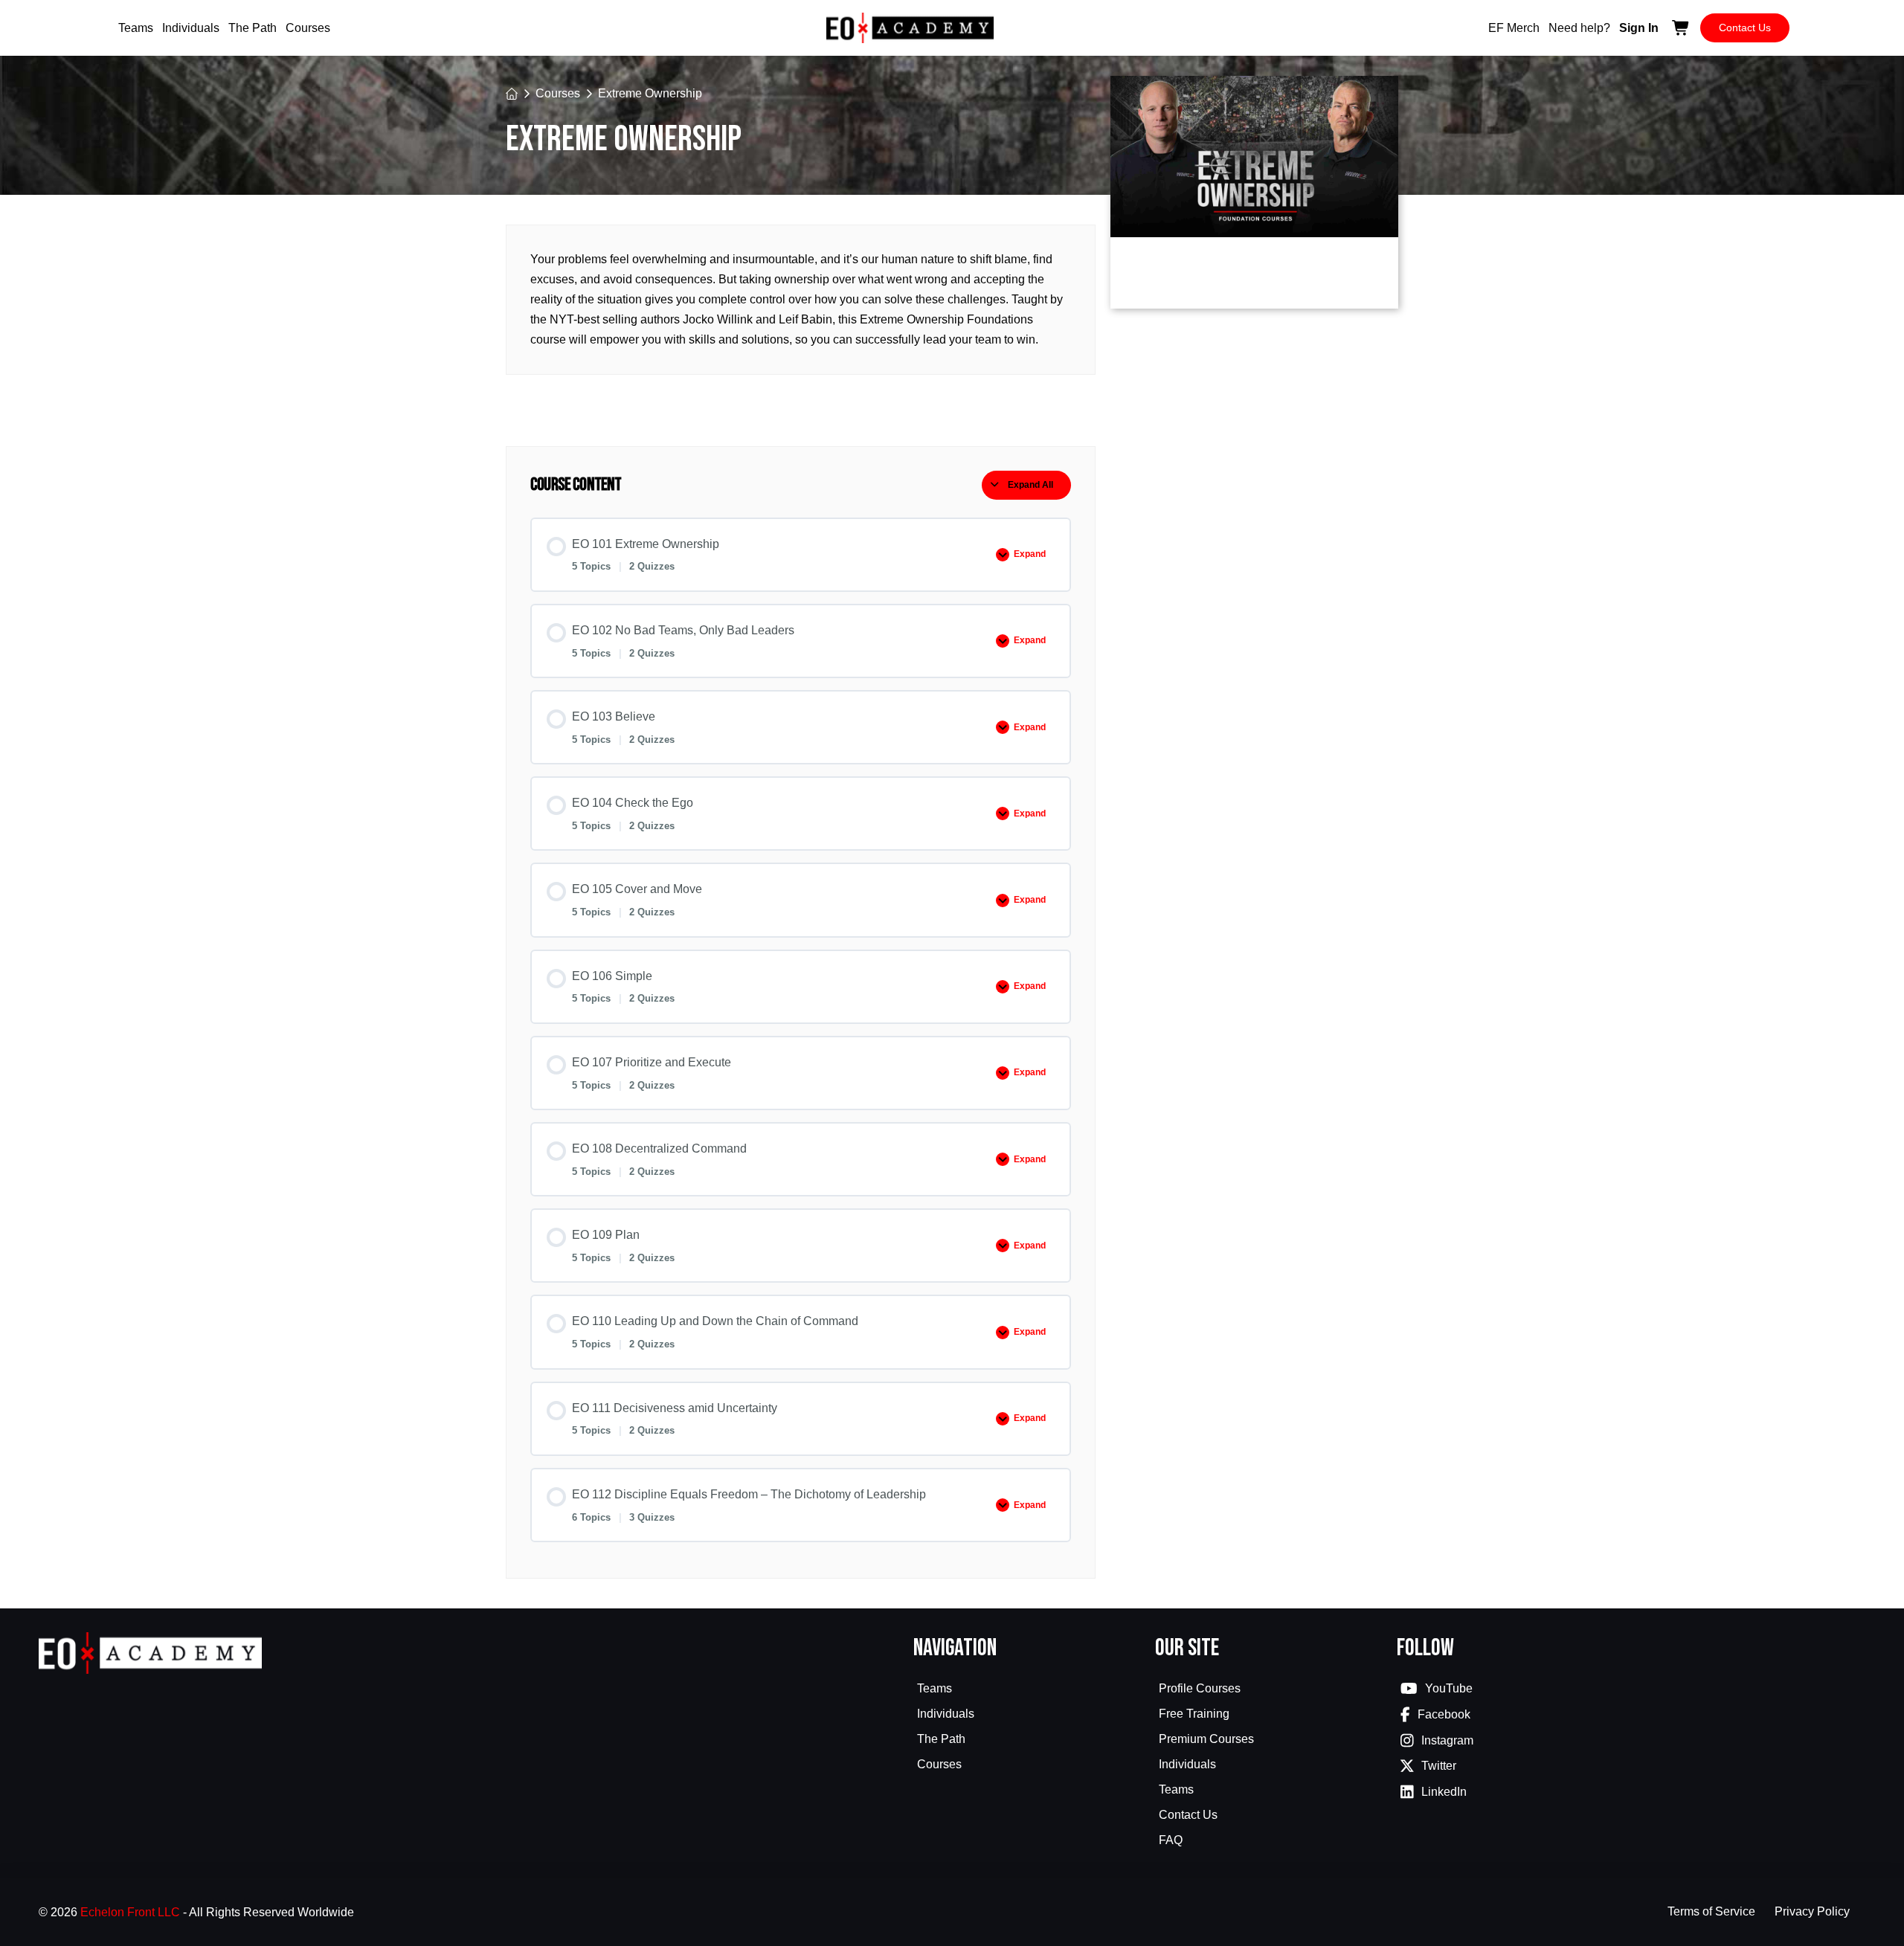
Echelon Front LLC (130, 1912)
